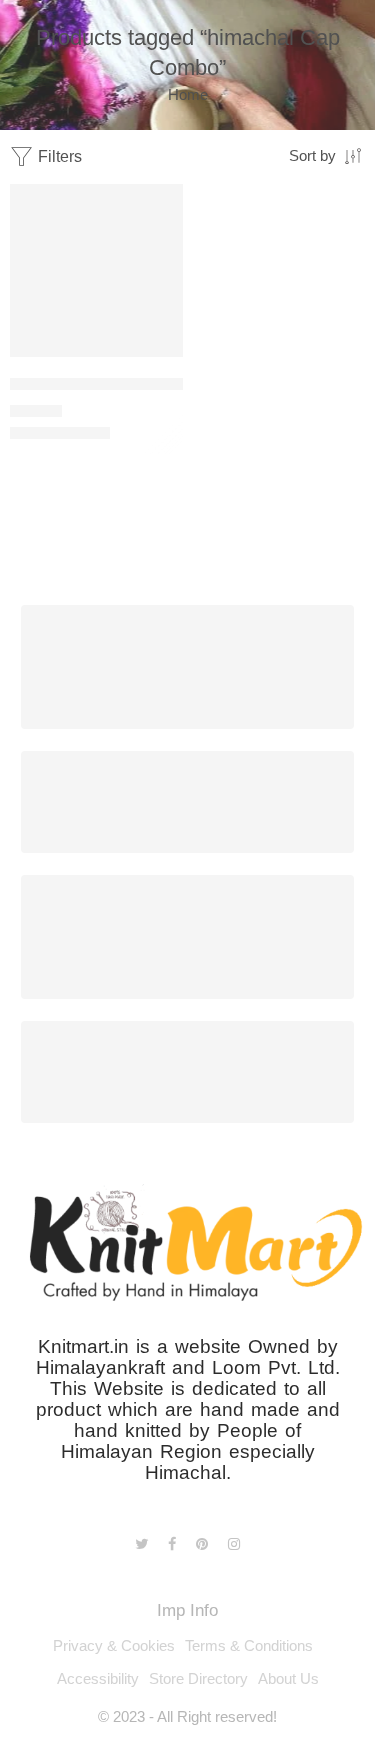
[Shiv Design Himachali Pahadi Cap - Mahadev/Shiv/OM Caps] (96, 270)
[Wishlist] (163, 204)
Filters (58, 156)
